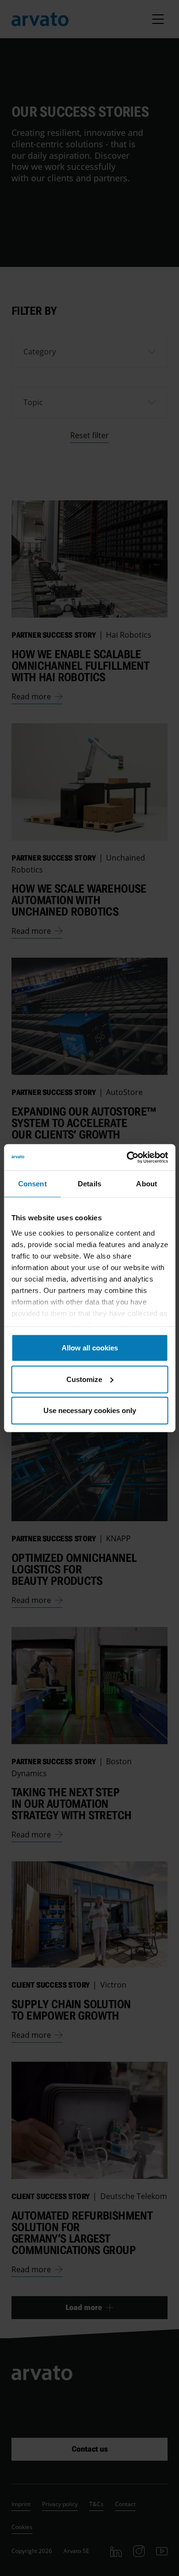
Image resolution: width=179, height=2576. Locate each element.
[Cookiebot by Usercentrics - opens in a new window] (127, 1157)
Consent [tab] (32, 1184)
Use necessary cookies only (90, 1410)
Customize (84, 1379)
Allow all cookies (90, 1348)
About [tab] (147, 1184)
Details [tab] (89, 1184)
